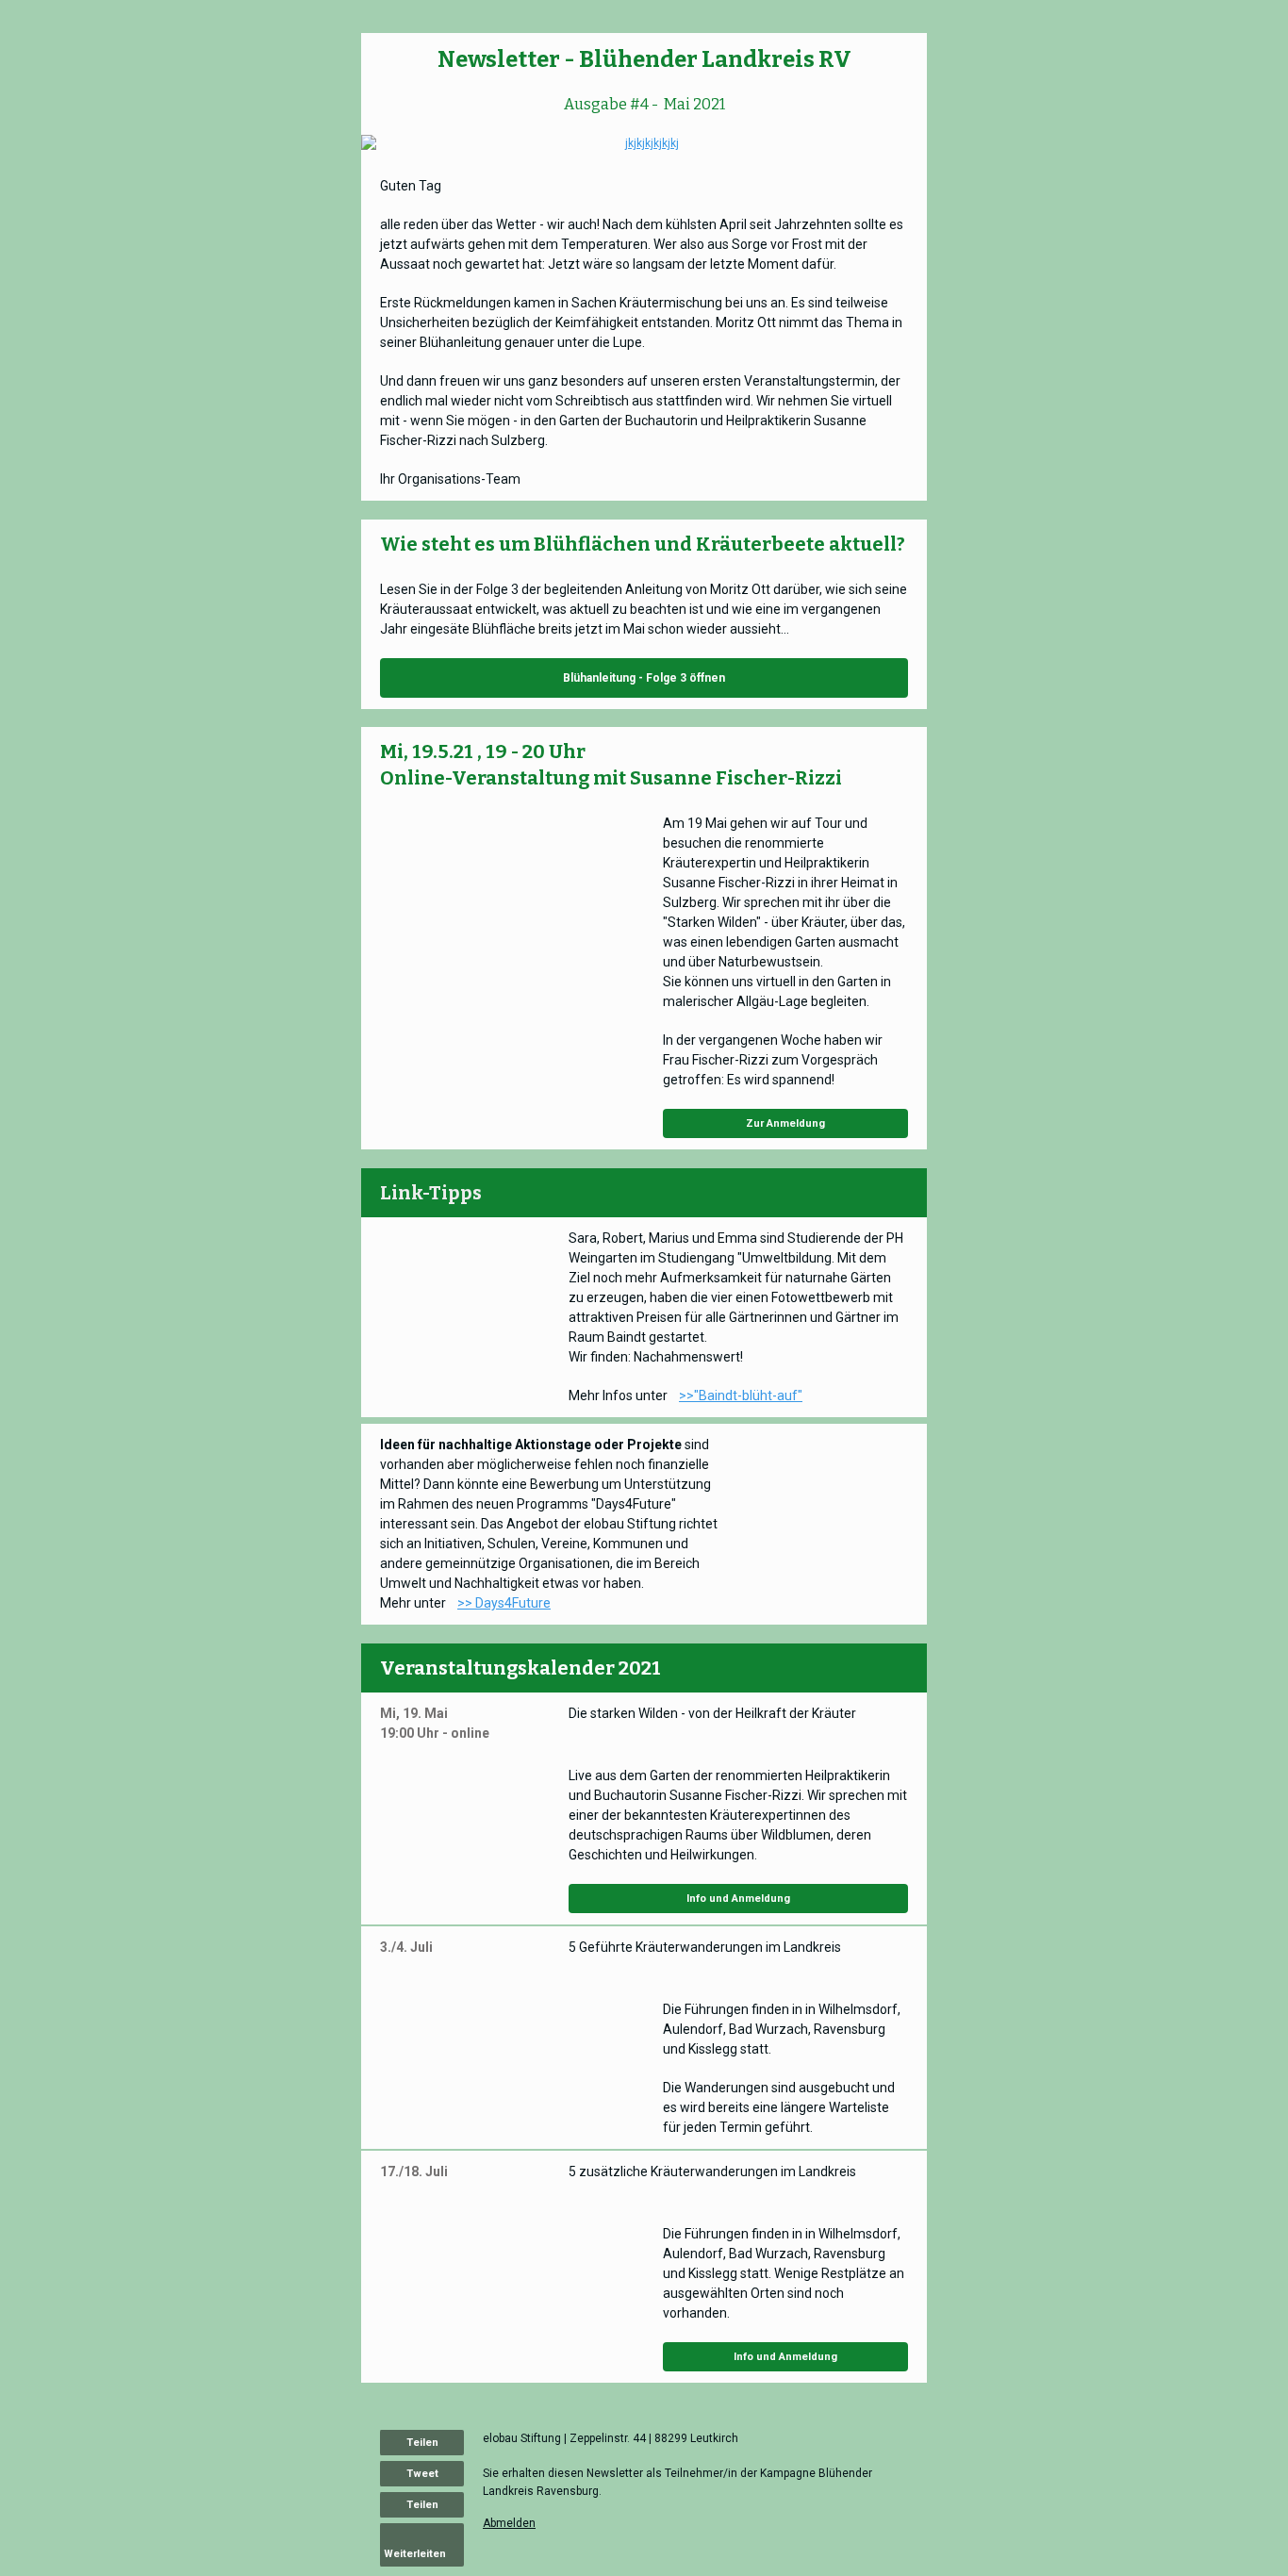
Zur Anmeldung (785, 1123)
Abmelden (509, 2523)
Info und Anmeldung (738, 1899)
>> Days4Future (504, 1603)
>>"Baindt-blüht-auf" (741, 1395)
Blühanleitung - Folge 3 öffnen (644, 678)
